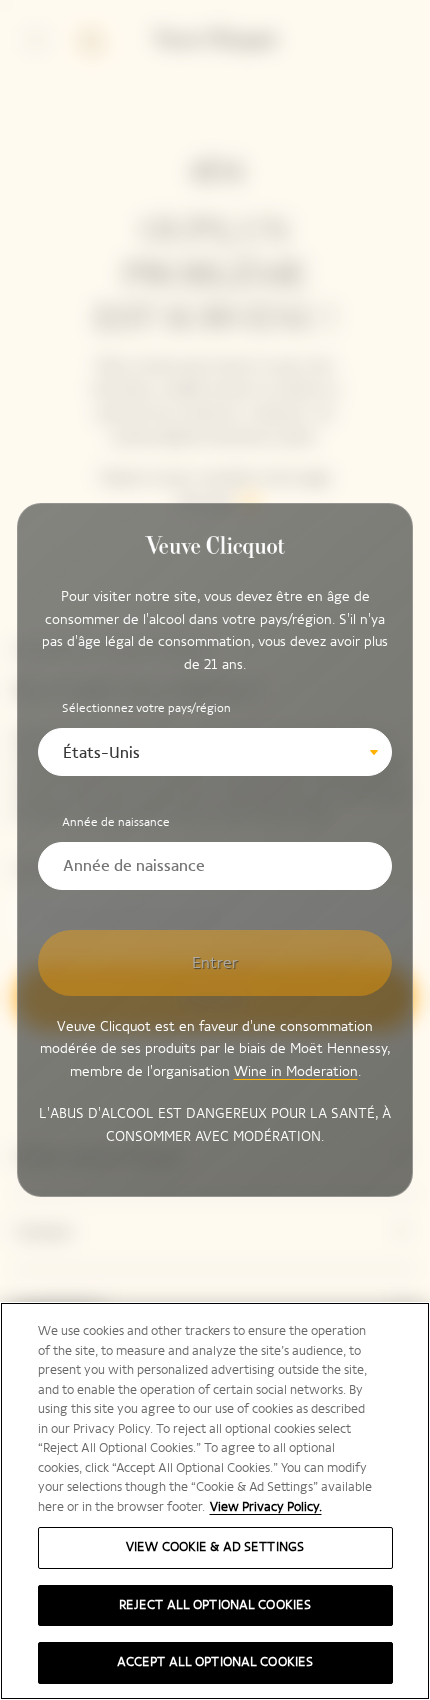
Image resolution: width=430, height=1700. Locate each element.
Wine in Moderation (296, 1071)
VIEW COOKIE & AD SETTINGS (215, 1547)
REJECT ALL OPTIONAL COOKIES (215, 1605)
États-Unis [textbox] (101, 752)
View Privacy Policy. (266, 1507)
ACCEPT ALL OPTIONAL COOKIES (215, 1662)
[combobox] (215, 752)
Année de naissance (116, 822)
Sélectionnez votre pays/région (146, 708)
